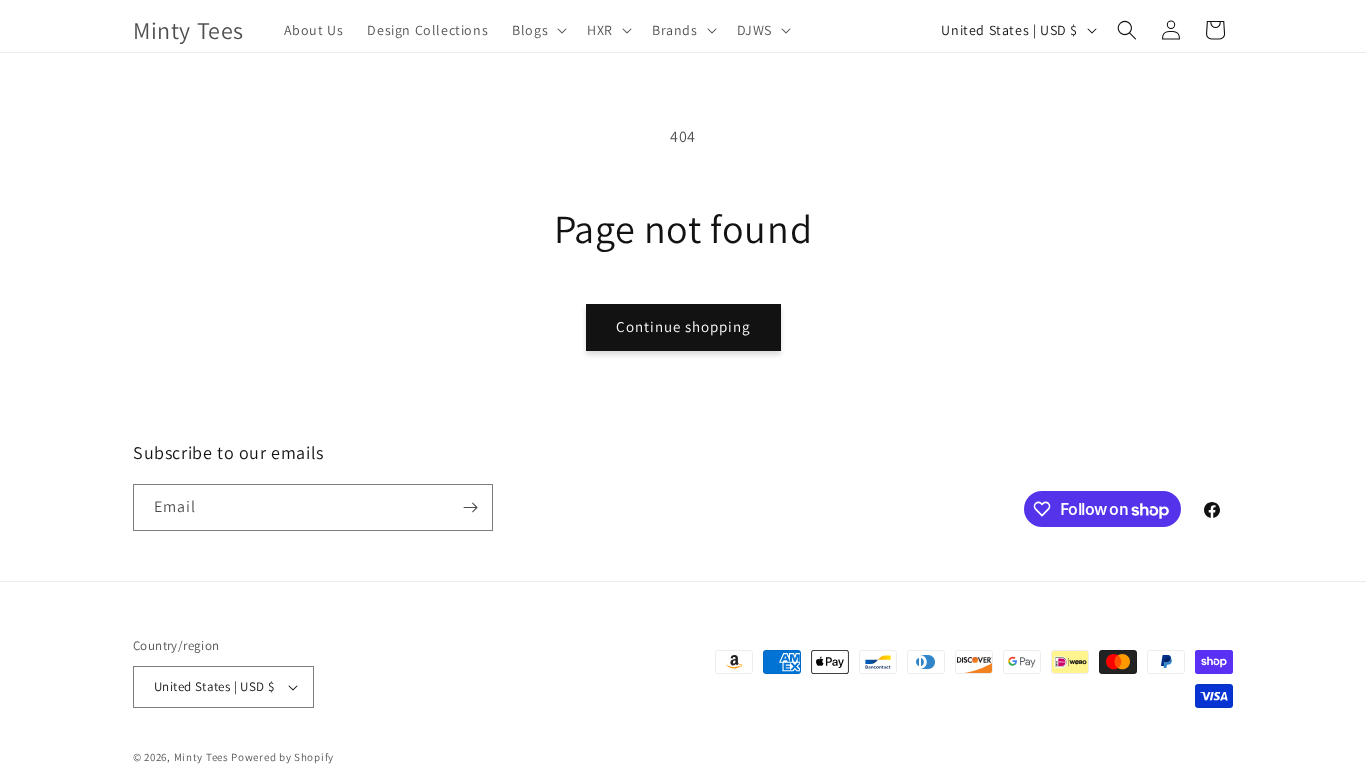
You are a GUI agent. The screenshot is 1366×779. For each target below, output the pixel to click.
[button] (537, 30)
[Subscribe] (470, 507)
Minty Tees (201, 757)
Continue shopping (683, 326)
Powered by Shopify (282, 757)
